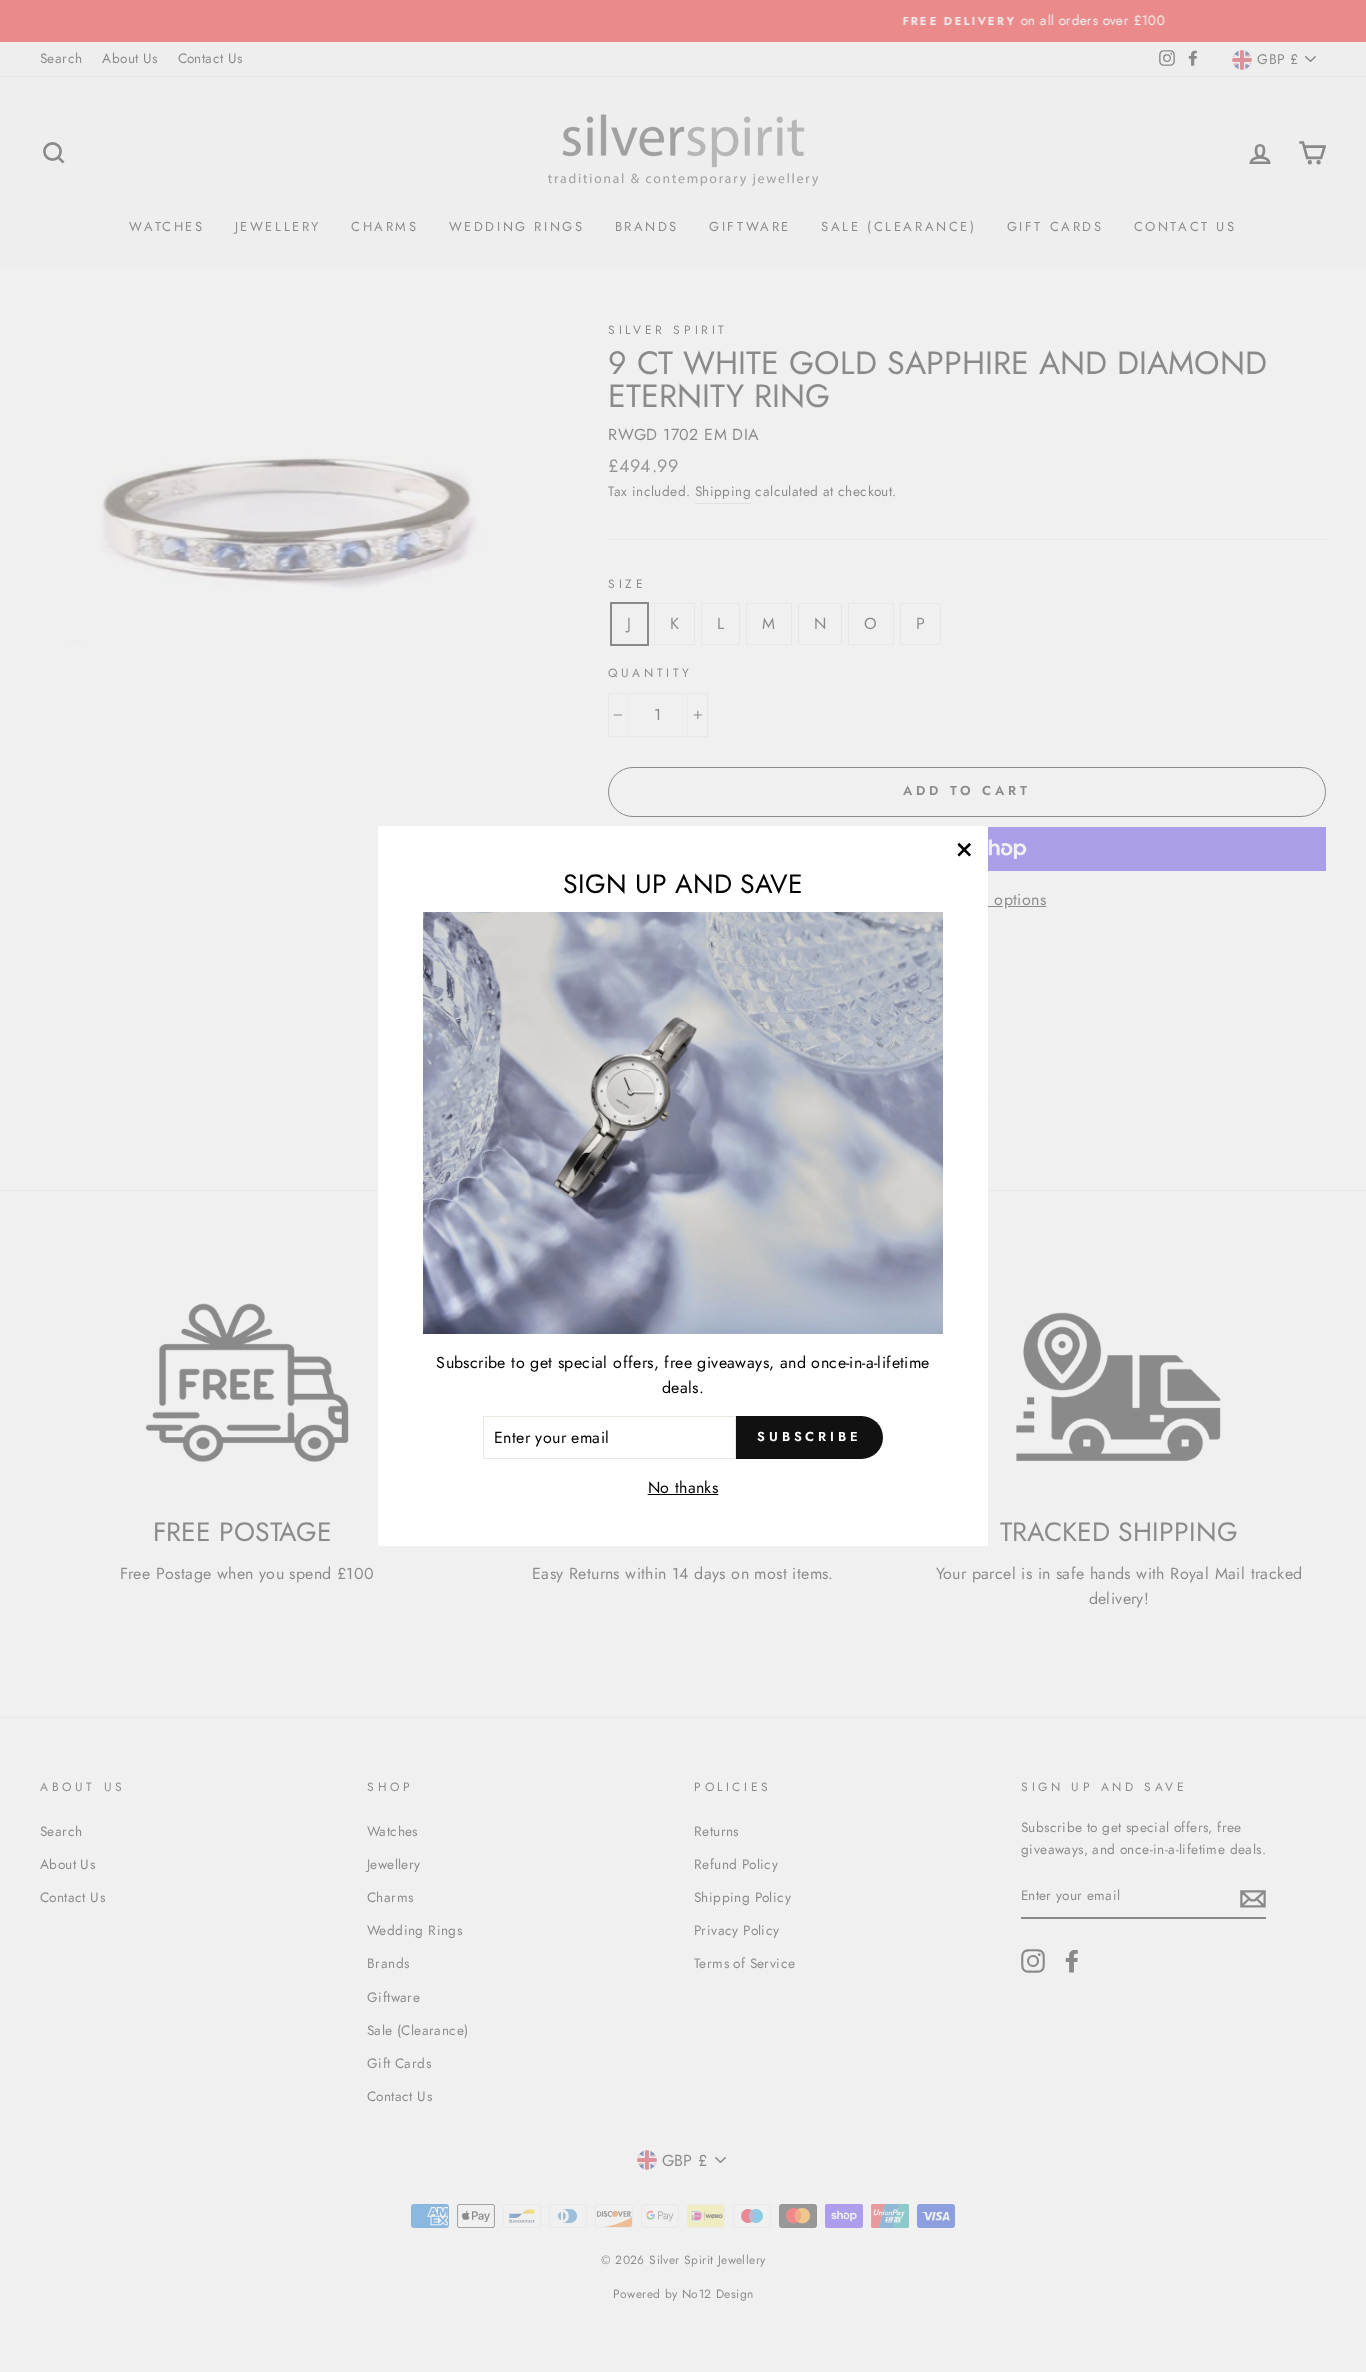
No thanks (683, 1487)
